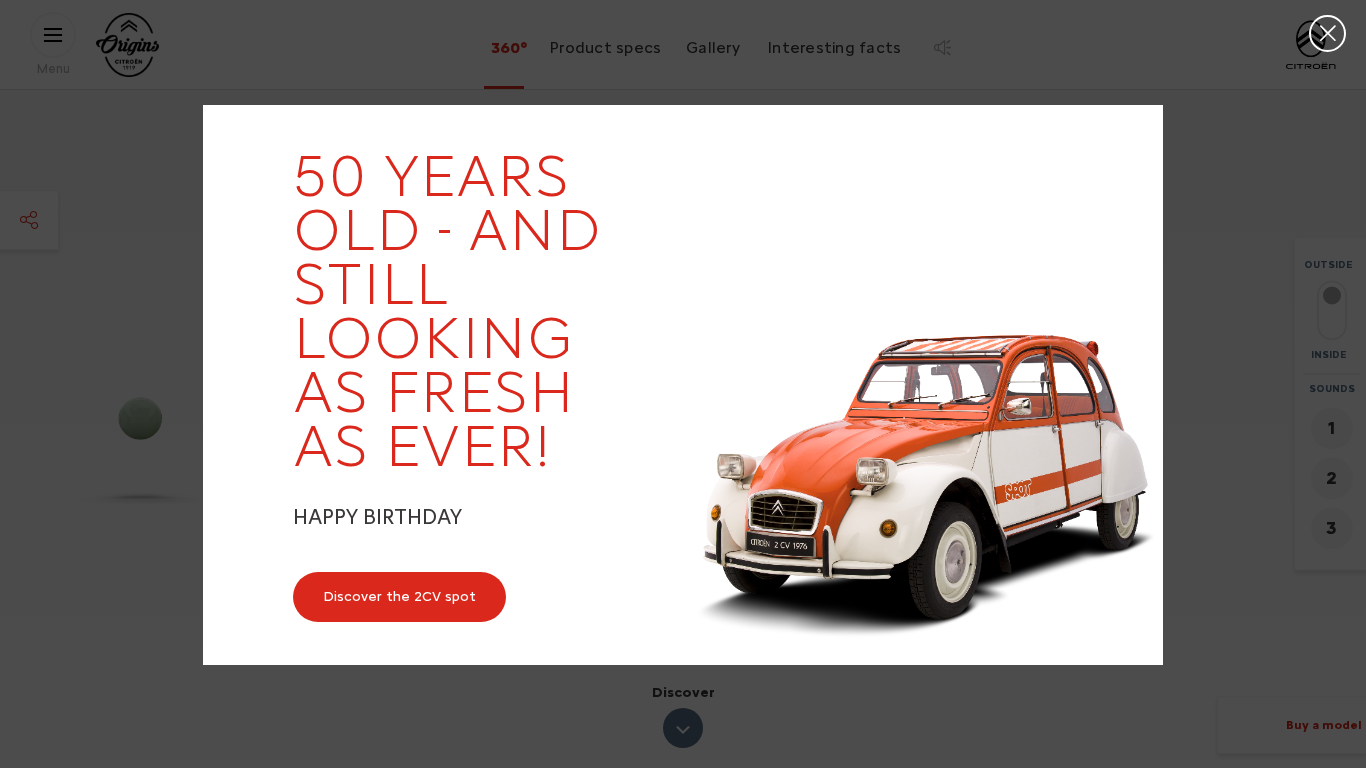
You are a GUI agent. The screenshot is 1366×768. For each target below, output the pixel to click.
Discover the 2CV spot (399, 596)
